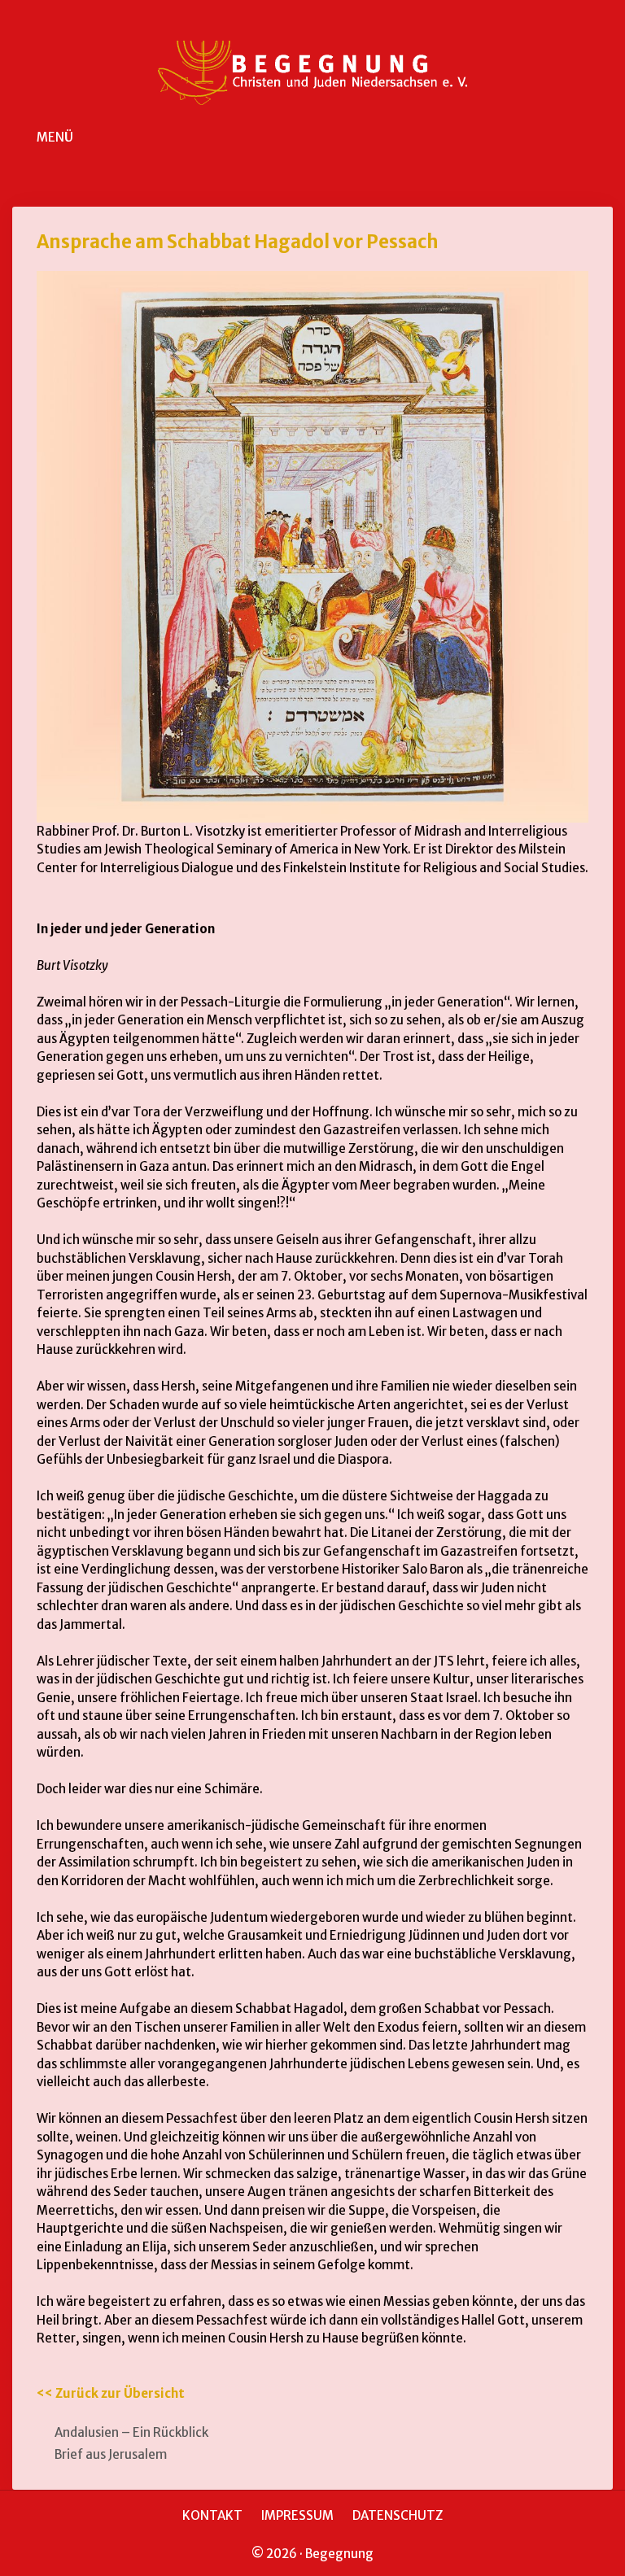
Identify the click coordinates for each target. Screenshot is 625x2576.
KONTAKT (212, 2515)
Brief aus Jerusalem (111, 2454)
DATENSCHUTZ (398, 2515)
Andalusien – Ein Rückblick (131, 2432)
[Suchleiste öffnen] (601, 138)
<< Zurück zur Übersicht (111, 2393)
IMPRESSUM (297, 2515)
